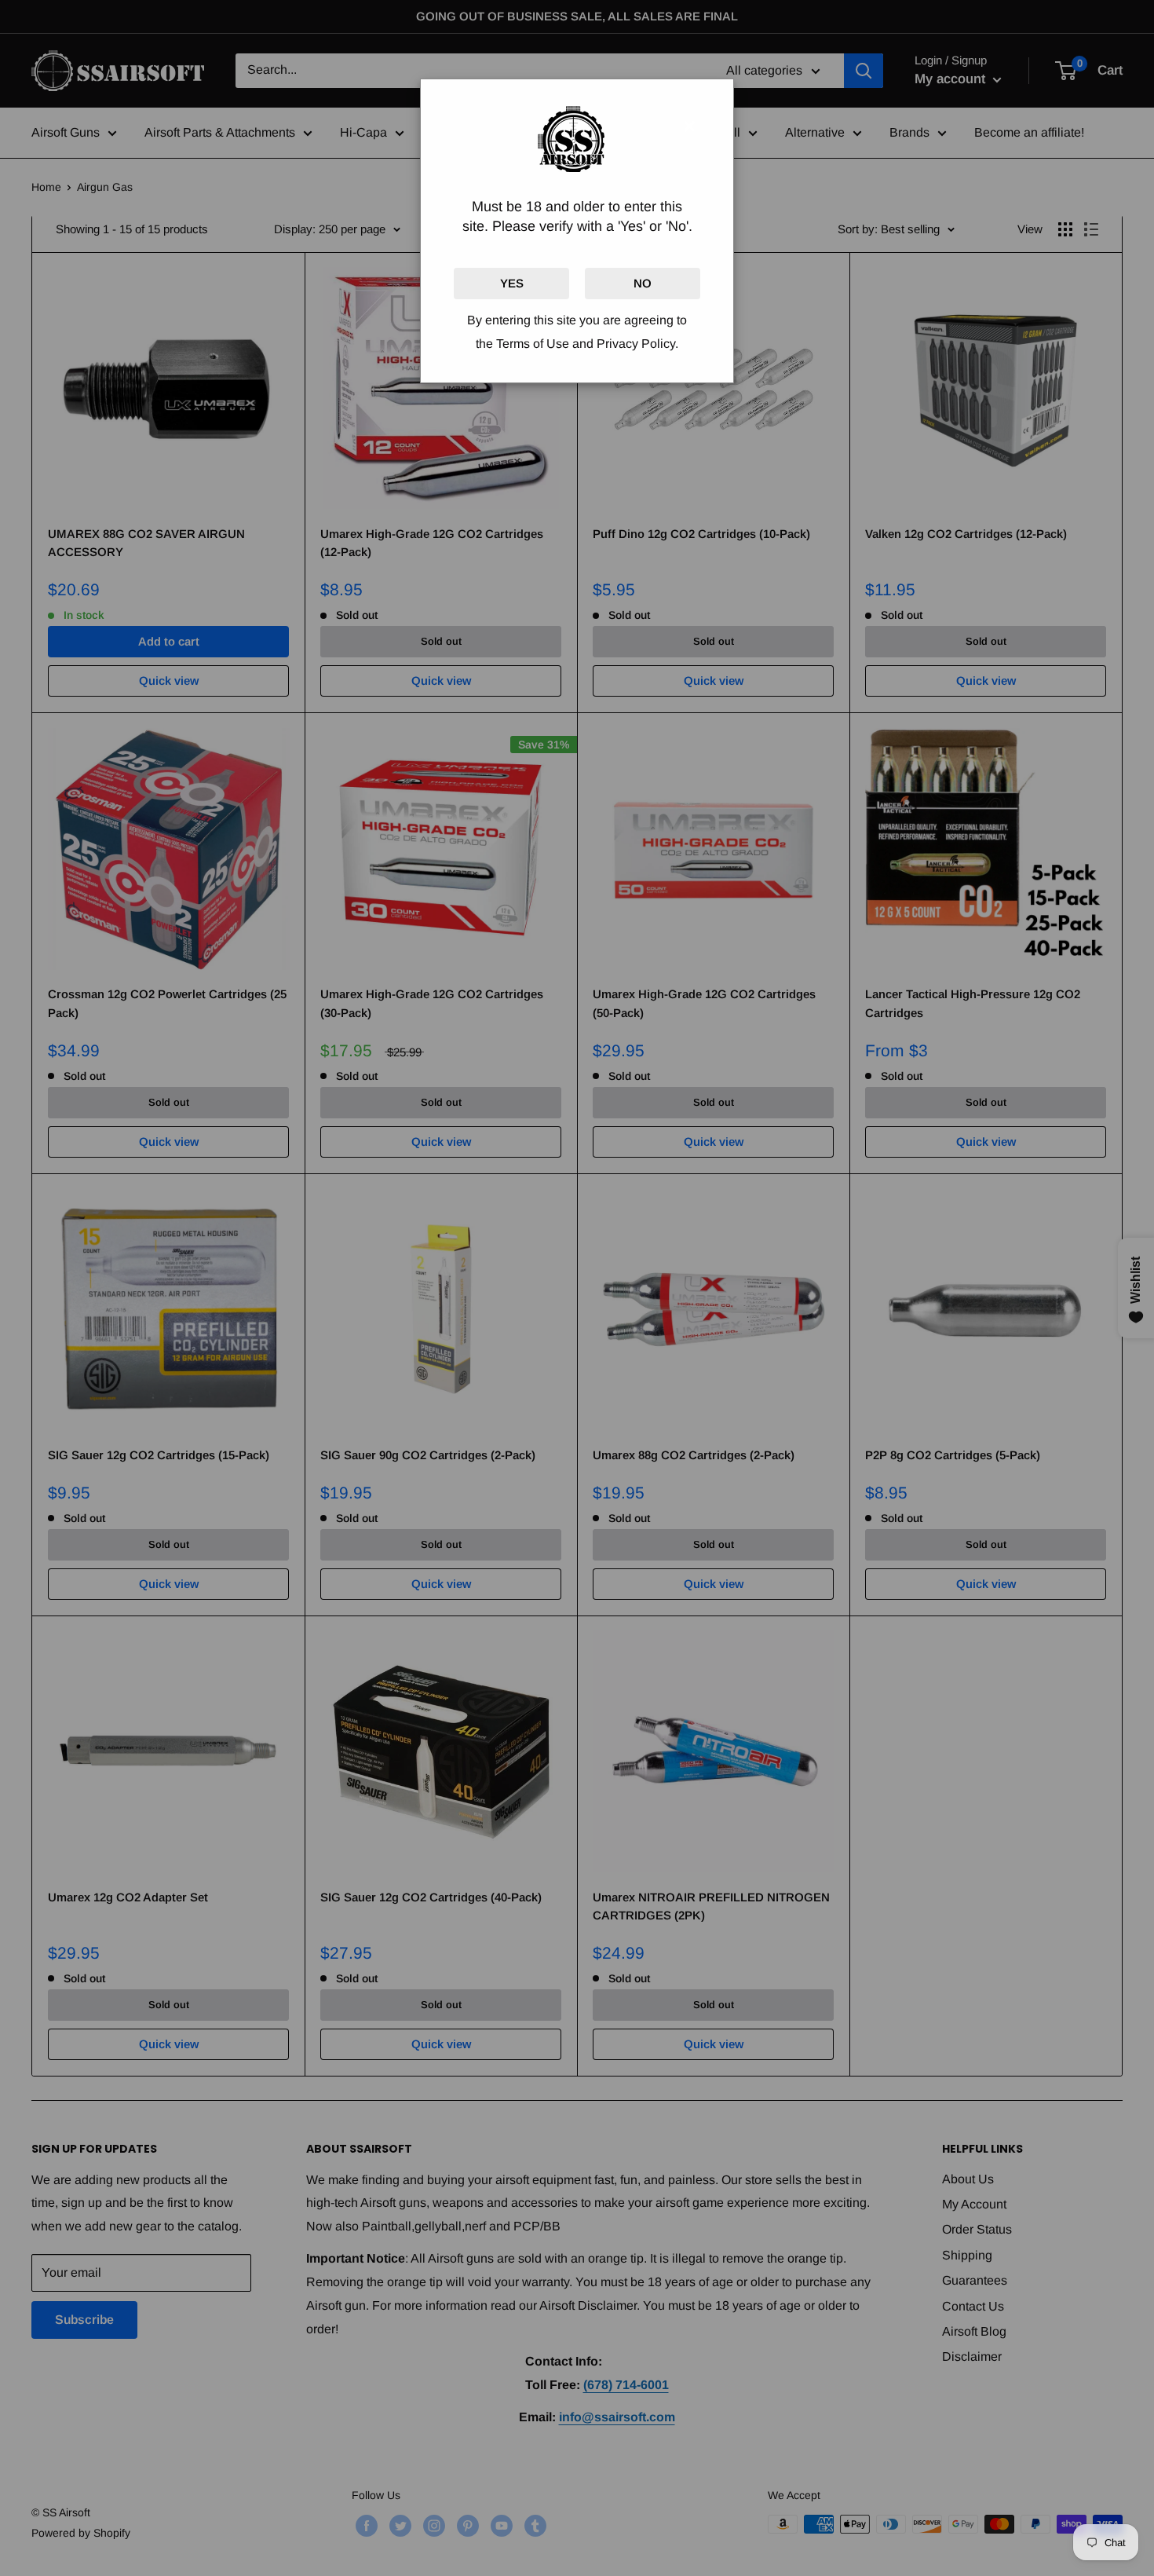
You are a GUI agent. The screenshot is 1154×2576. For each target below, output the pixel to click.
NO (643, 283)
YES (512, 283)
